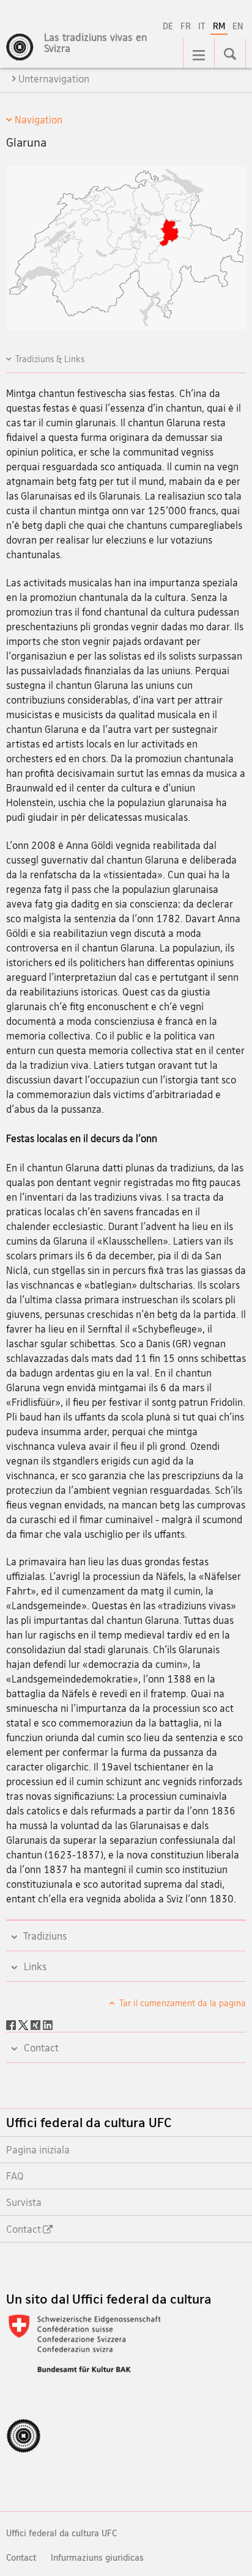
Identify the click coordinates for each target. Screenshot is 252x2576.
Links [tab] (34, 1967)
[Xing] (37, 2024)
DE (168, 26)
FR (186, 26)
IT (202, 26)
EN (238, 26)
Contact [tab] (40, 2048)
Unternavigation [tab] (54, 79)
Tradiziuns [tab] (44, 1936)
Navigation (39, 120)
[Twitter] (24, 2024)
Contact (21, 2557)
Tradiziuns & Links (50, 359)
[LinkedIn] (48, 2024)
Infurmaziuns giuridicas (97, 2557)
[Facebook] (12, 2024)
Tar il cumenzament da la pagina (182, 2003)
